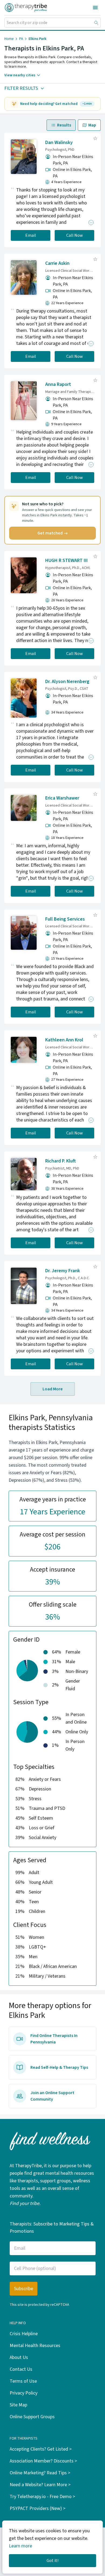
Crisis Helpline (24, 2334)
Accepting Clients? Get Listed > (41, 2449)
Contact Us (21, 2369)
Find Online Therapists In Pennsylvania (54, 2039)
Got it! (52, 2561)
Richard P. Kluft (61, 1161)
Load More (53, 1389)
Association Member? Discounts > (43, 2461)
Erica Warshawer (62, 798)
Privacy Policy (24, 2393)
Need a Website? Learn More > (40, 2485)
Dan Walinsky (59, 143)
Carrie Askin (57, 263)
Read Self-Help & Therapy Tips (59, 2067)
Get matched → (53, 533)
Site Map (18, 2405)
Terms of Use (23, 2381)
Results (64, 125)
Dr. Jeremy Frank (63, 1271)
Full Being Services (65, 919)
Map (92, 125)
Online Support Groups (32, 2417)
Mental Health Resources (35, 2346)
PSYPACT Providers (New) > (38, 2508)
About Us (19, 2357)
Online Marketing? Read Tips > (40, 2473)
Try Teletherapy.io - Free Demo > (42, 2497)
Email (31, 235)
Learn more (20, 2546)
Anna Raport (58, 384)
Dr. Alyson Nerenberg (67, 682)
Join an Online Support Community (52, 2096)
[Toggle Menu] (95, 8)
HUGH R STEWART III (66, 560)
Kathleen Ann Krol (64, 1040)
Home (9, 39)
